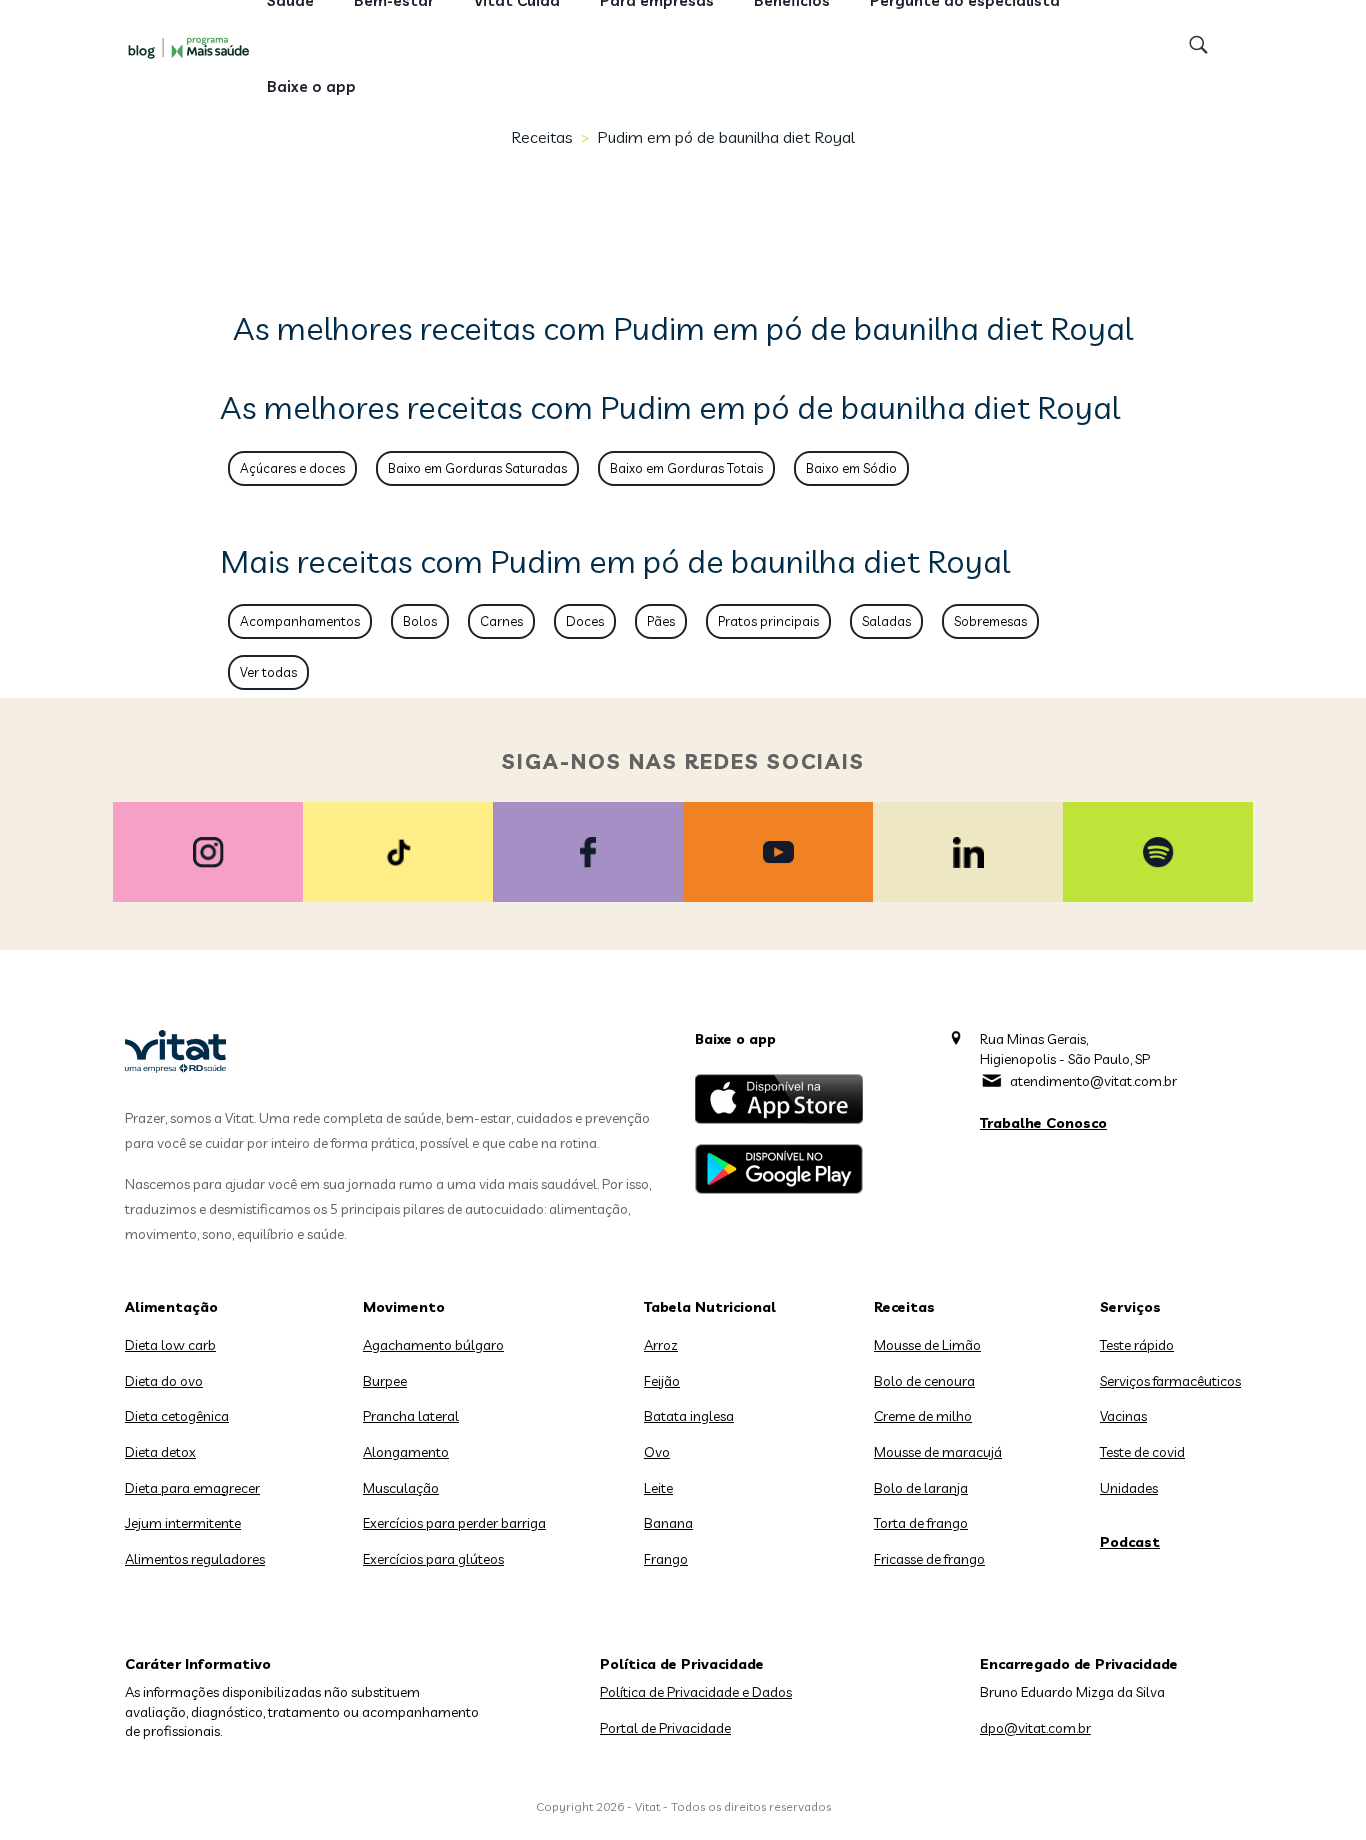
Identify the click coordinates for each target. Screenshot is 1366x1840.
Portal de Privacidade (665, 1728)
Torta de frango (921, 1523)
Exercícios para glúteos (433, 1559)
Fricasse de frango (929, 1559)
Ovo (657, 1452)
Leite (658, 1488)
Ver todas (268, 672)
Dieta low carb (170, 1345)
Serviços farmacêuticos (1170, 1381)
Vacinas (1123, 1416)
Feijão (662, 1381)
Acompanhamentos (300, 621)
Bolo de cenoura (924, 1381)
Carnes (501, 621)
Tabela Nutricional (710, 1307)
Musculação (401, 1488)
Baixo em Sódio (851, 468)
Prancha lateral (411, 1416)
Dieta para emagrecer (192, 1488)
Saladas (886, 621)
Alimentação (171, 1307)
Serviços (1130, 1307)
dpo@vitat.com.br (1035, 1728)
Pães (661, 621)
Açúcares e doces (292, 468)
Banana (668, 1523)
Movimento (404, 1307)
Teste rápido (1137, 1345)
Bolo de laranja (921, 1488)
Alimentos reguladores (195, 1559)
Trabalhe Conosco (1043, 1123)
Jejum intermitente (183, 1523)
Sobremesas (990, 621)
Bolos (420, 621)
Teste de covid (1142, 1452)
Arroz (661, 1345)
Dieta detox (160, 1452)
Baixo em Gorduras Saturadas (477, 468)
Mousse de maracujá (938, 1452)
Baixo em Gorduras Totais (686, 468)
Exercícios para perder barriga (454, 1523)
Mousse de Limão (927, 1345)
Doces (585, 621)
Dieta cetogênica (177, 1416)
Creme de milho (923, 1416)
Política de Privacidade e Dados (696, 1692)
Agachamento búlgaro (433, 1345)
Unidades (1129, 1488)
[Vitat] (193, 47)
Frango (666, 1559)
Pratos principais (768, 621)
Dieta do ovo (164, 1381)
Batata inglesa (689, 1416)
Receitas (542, 137)
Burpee (385, 1381)
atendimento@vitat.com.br (1093, 1081)
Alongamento (406, 1452)
